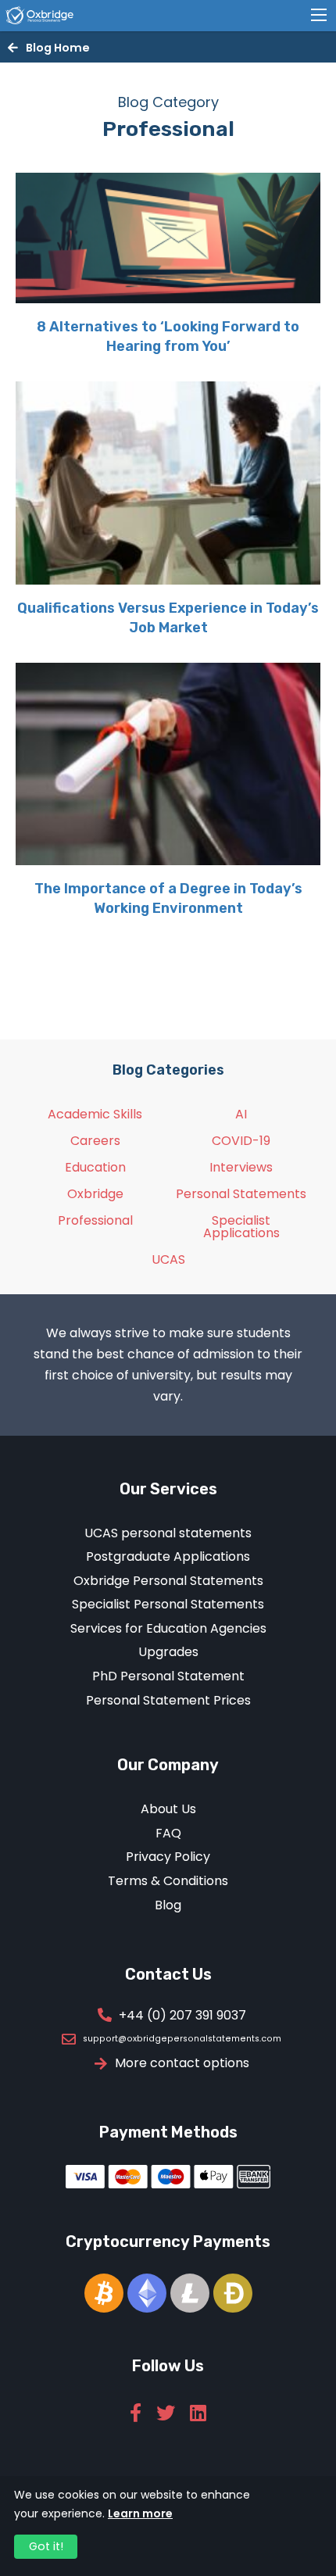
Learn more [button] (140, 2513)
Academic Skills (95, 1114)
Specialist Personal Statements (168, 1604)
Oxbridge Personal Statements (168, 1581)
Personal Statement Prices (168, 1700)
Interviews (241, 1167)
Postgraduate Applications (168, 1556)
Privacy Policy (168, 1857)
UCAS (168, 1259)
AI (241, 1114)
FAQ (168, 1833)
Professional (95, 1220)
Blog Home (58, 48)
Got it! (46, 2546)
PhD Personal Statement (168, 1676)
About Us (168, 1809)
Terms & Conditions (168, 1881)
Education (95, 1167)
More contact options (182, 2063)
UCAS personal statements (168, 1533)
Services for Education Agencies (168, 1628)
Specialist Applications (241, 1227)
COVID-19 (241, 1141)
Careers (95, 1141)
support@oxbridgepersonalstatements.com (182, 2039)
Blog (168, 1905)
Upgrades (168, 1652)
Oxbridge (95, 1194)
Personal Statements (241, 1194)
